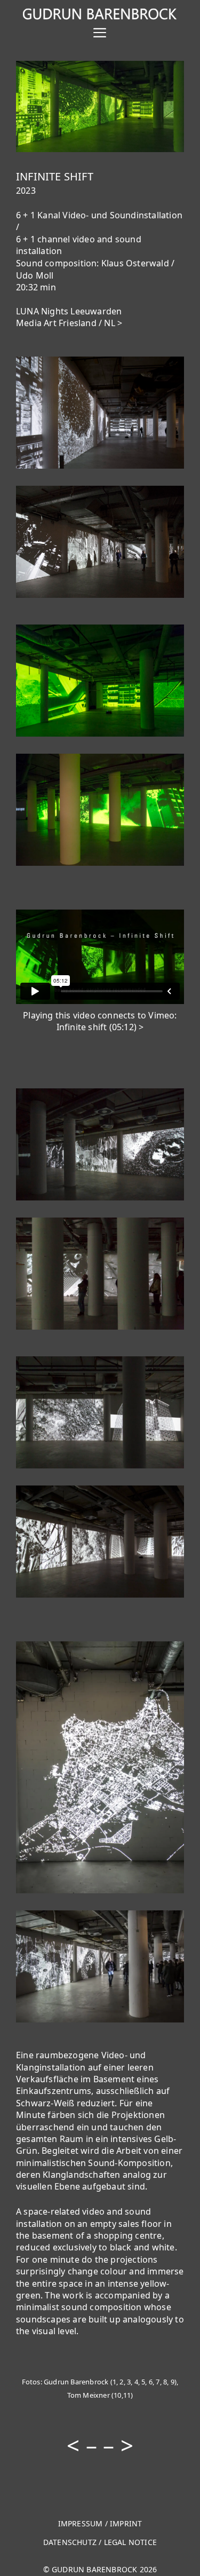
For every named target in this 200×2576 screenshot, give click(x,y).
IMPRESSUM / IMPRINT (100, 2523)
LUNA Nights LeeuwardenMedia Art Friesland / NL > (69, 317)
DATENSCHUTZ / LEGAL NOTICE (100, 2542)
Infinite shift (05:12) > (100, 1027)
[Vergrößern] (170, 75)
